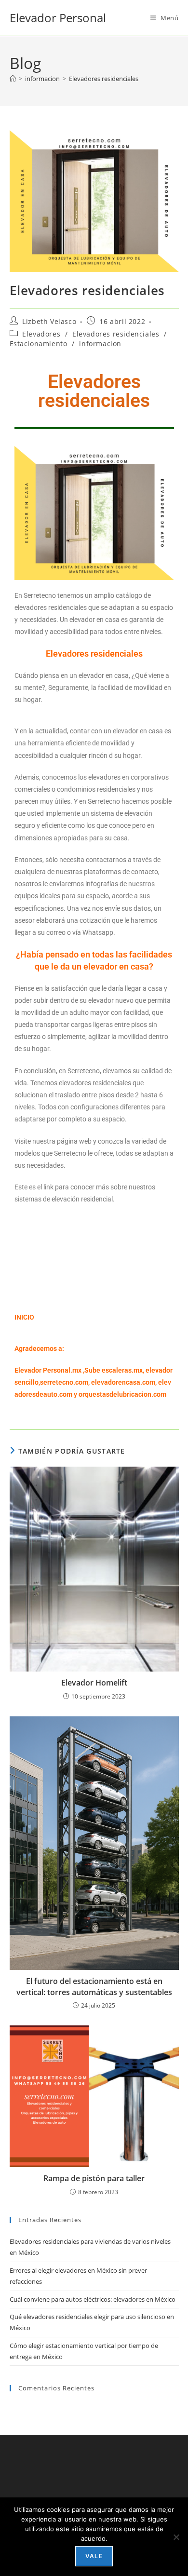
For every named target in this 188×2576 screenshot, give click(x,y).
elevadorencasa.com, (124, 1382)
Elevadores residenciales (104, 79)
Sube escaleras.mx (114, 1370)
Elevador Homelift (94, 1683)
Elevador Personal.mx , (49, 1370)
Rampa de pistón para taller (94, 2178)
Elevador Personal (58, 18)
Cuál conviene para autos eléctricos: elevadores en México (93, 2299)
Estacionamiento (39, 344)
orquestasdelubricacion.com (122, 1394)
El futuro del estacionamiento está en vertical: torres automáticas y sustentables (94, 1986)
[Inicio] (13, 79)
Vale (94, 2556)
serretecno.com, (65, 1382)
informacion (100, 344)
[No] (176, 2537)
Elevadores (41, 334)
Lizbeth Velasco (49, 321)
